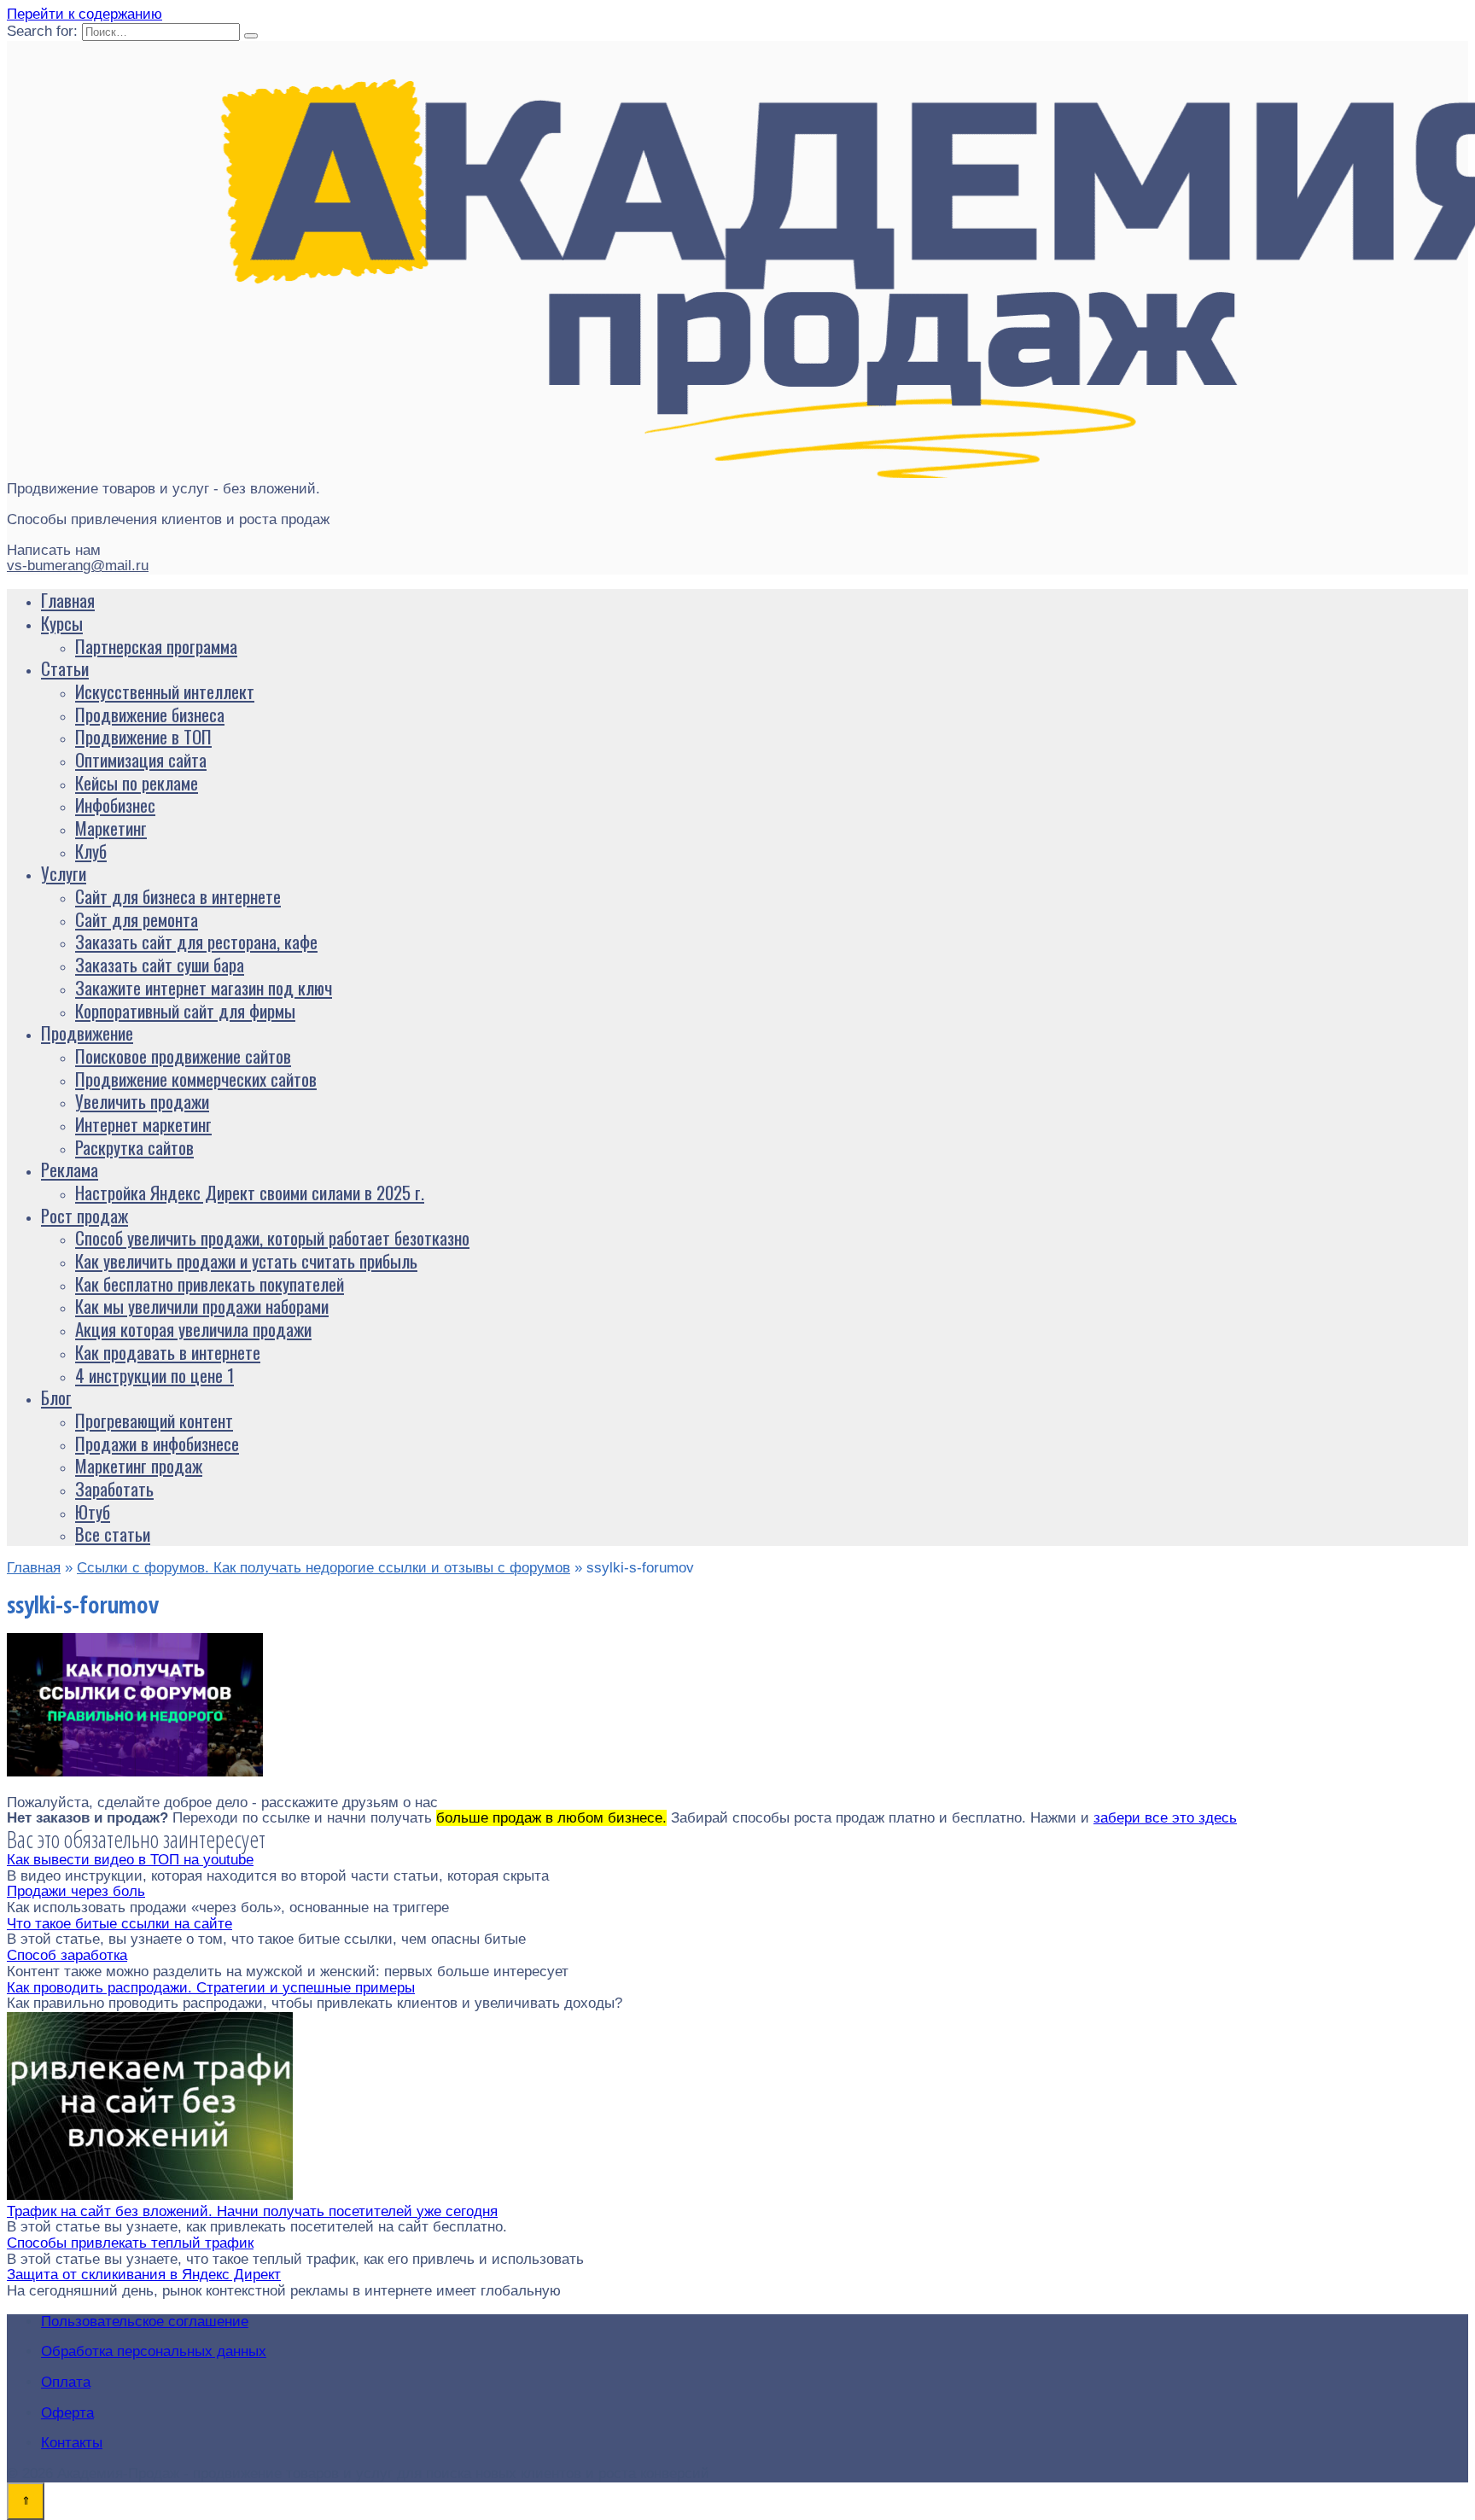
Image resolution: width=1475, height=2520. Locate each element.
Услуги (64, 873)
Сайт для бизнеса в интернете (178, 896)
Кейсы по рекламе (137, 782)
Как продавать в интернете (168, 1352)
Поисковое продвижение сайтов (183, 1056)
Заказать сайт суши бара (160, 964)
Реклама (70, 1169)
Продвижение (87, 1032)
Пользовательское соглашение (145, 2322)
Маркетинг (111, 828)
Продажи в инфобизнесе (157, 1443)
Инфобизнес (115, 805)
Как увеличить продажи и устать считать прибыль (246, 1260)
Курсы (62, 623)
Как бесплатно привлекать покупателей (210, 1283)
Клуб (91, 851)
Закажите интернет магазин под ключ (204, 987)
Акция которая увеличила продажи (193, 1329)
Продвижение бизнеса (150, 714)
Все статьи (113, 1534)
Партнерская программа (156, 646)
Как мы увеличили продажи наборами (202, 1306)
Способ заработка (67, 1955)
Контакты (72, 2443)
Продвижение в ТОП (143, 736)
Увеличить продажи (142, 1101)
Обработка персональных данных (154, 2351)
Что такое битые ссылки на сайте (120, 1924)
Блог (56, 1397)
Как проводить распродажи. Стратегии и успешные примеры (211, 1988)
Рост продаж (85, 1215)
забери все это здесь (1165, 1818)
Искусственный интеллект (165, 691)
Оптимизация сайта (141, 759)
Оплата (66, 2382)
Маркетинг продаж (139, 1465)
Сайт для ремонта (137, 919)
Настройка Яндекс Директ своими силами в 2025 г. (250, 1192)
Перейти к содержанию (85, 14)
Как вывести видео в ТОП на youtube (130, 1860)
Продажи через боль (76, 1891)
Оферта (67, 2413)
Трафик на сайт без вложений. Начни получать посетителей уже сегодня (252, 2211)
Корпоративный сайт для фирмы (185, 1010)
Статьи (65, 668)
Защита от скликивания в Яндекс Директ (144, 2275)
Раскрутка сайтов (134, 1147)
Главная (68, 600)
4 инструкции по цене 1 (154, 1375)
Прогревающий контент (154, 1420)
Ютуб (93, 1511)
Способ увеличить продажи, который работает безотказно (272, 1237)
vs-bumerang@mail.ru (78, 566)
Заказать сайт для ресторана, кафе (196, 941)
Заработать (114, 1488)
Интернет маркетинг (143, 1124)
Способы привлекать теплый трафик (130, 2243)
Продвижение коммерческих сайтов (196, 1079)
